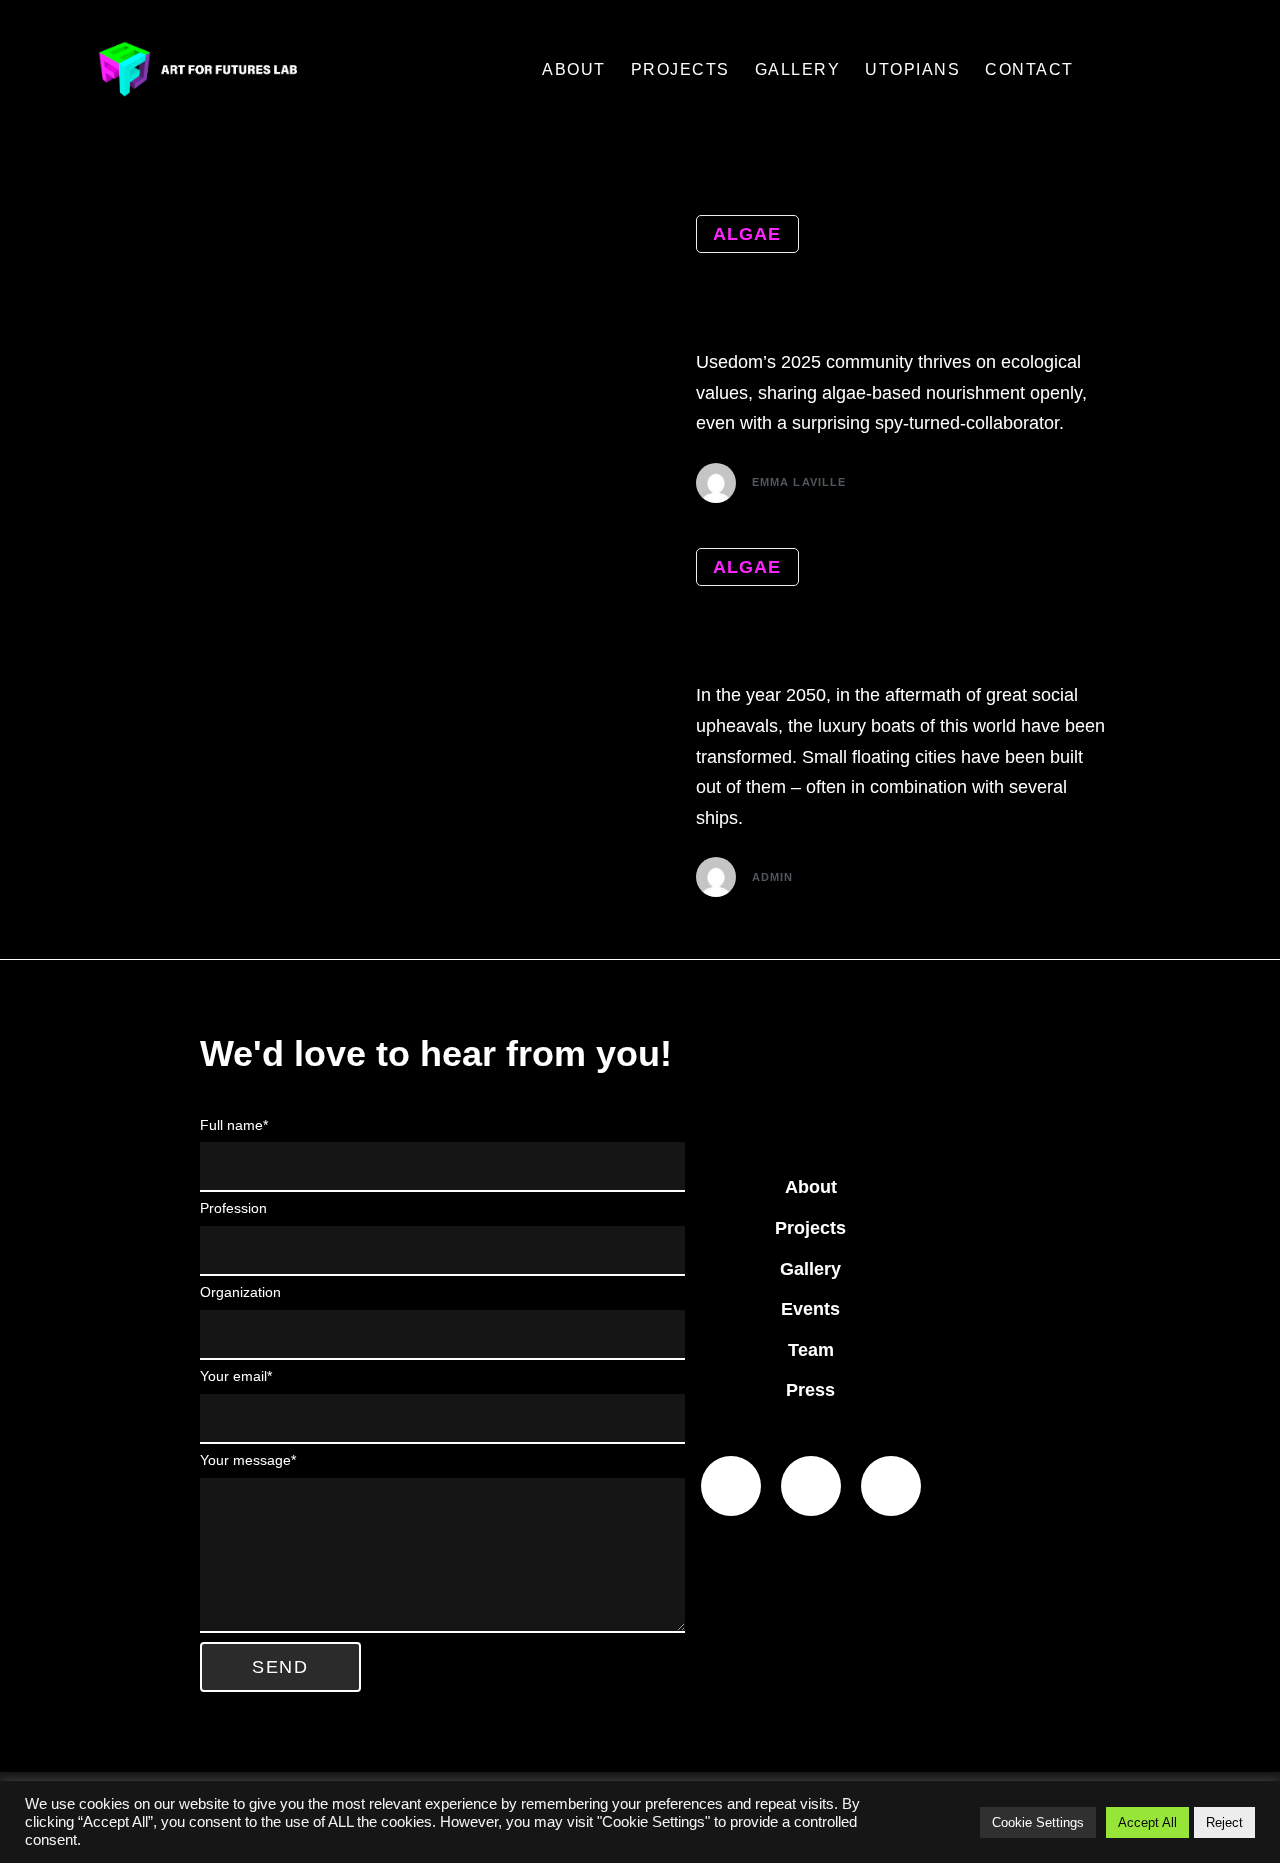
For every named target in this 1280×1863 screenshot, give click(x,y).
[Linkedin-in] (731, 1486)
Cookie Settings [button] (1038, 1822)
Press (810, 1390)
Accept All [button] (1147, 1822)
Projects (810, 1228)
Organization (240, 1292)
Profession (233, 1208)
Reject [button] (1224, 1822)
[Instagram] (891, 1486)
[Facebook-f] (811, 1486)
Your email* (236, 1376)
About (811, 1187)
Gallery (810, 1269)
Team (811, 1350)
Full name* (234, 1125)
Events (810, 1309)
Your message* (248, 1460)
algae (747, 234)
